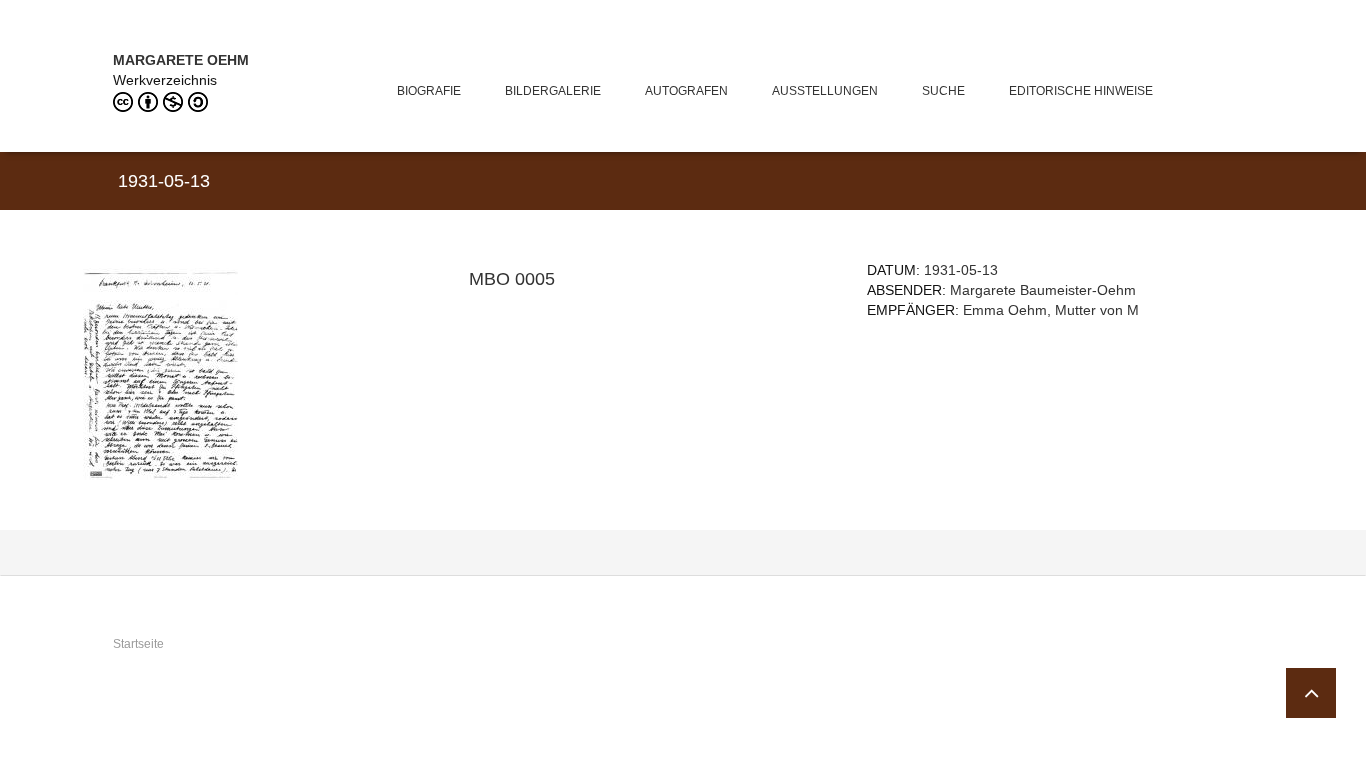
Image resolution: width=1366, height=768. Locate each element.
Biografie (429, 91)
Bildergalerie (553, 91)
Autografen (686, 91)
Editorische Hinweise (1081, 91)
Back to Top (1311, 693)
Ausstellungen (825, 91)
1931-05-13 (961, 270)
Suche (943, 91)
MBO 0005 (512, 279)
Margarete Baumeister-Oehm (1043, 290)
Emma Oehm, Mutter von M (1051, 310)
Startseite (138, 644)
